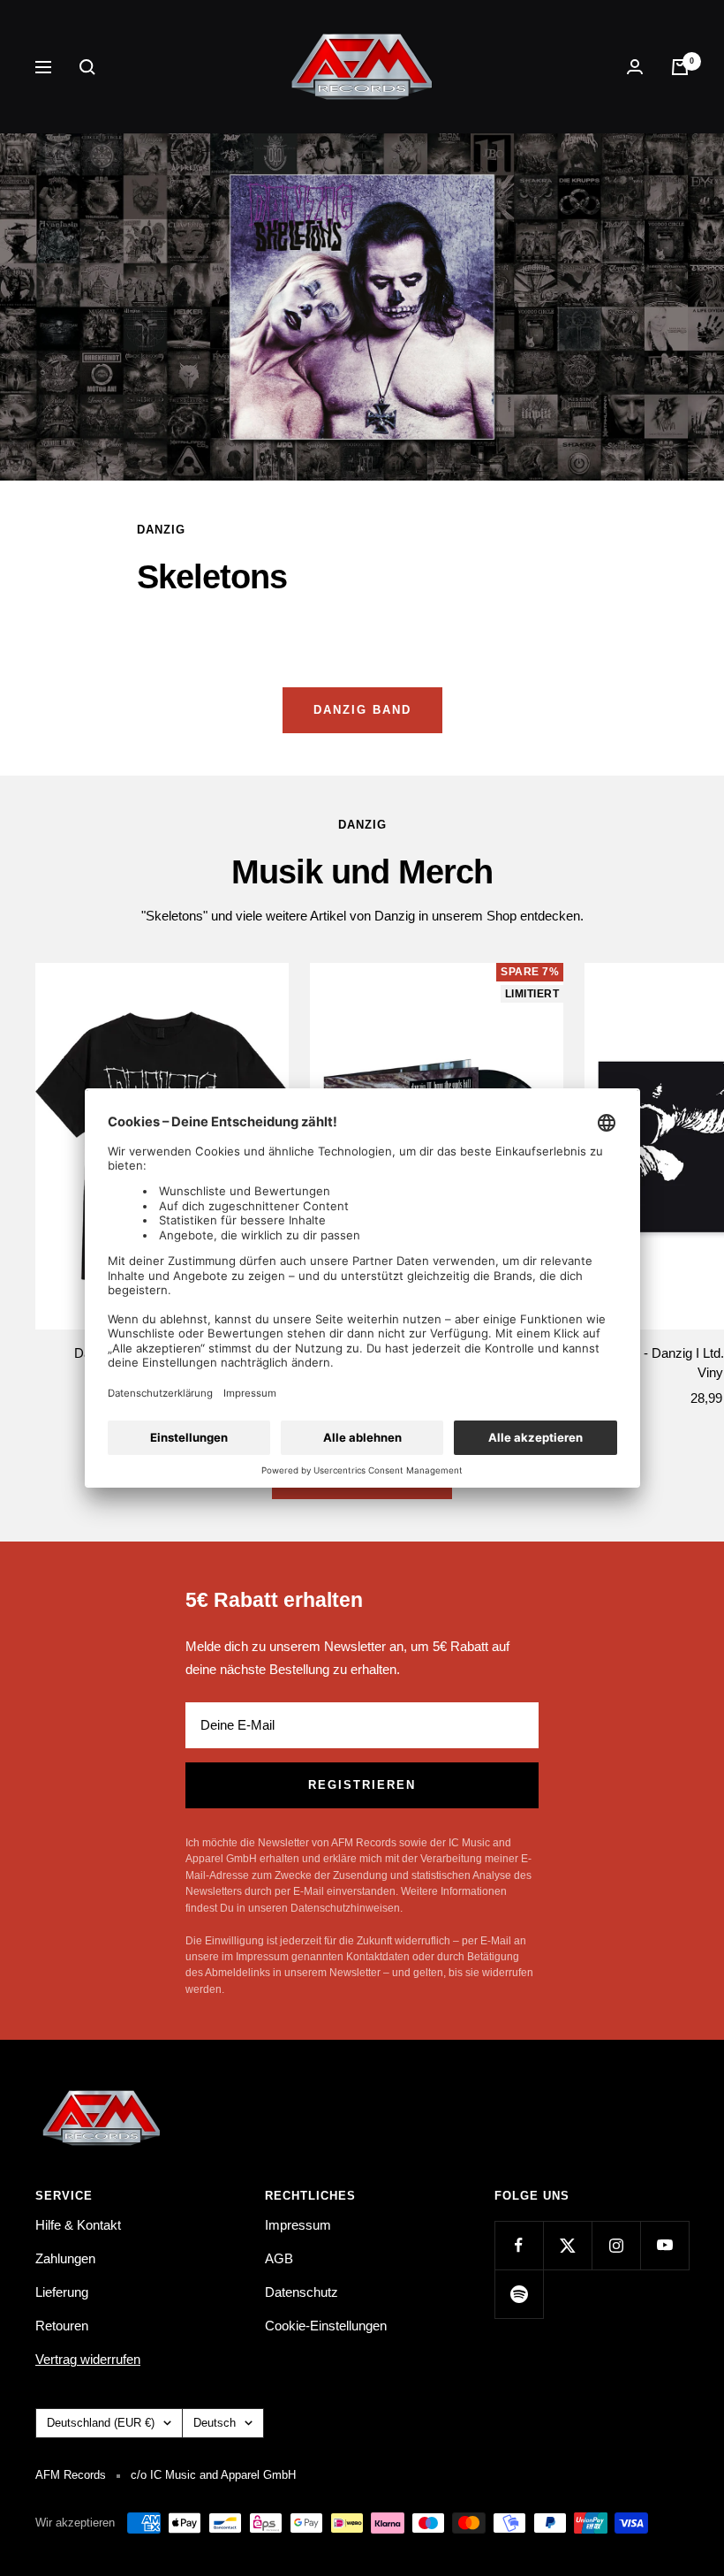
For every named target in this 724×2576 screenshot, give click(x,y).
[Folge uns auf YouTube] (664, 2245)
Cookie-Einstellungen (326, 2326)
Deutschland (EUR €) (101, 2423)
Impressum (298, 2225)
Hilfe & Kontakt (78, 2225)
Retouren (62, 2326)
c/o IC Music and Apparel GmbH (213, 2475)
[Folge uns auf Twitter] (567, 2245)
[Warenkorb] (680, 67)
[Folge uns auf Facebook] (519, 2245)
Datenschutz (302, 2292)
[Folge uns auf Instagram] (616, 2245)
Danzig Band (362, 710)
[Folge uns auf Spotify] (519, 2294)
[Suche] (87, 67)
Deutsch (215, 2423)
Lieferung (62, 2292)
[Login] (635, 67)
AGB (279, 2258)
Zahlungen (65, 2258)
